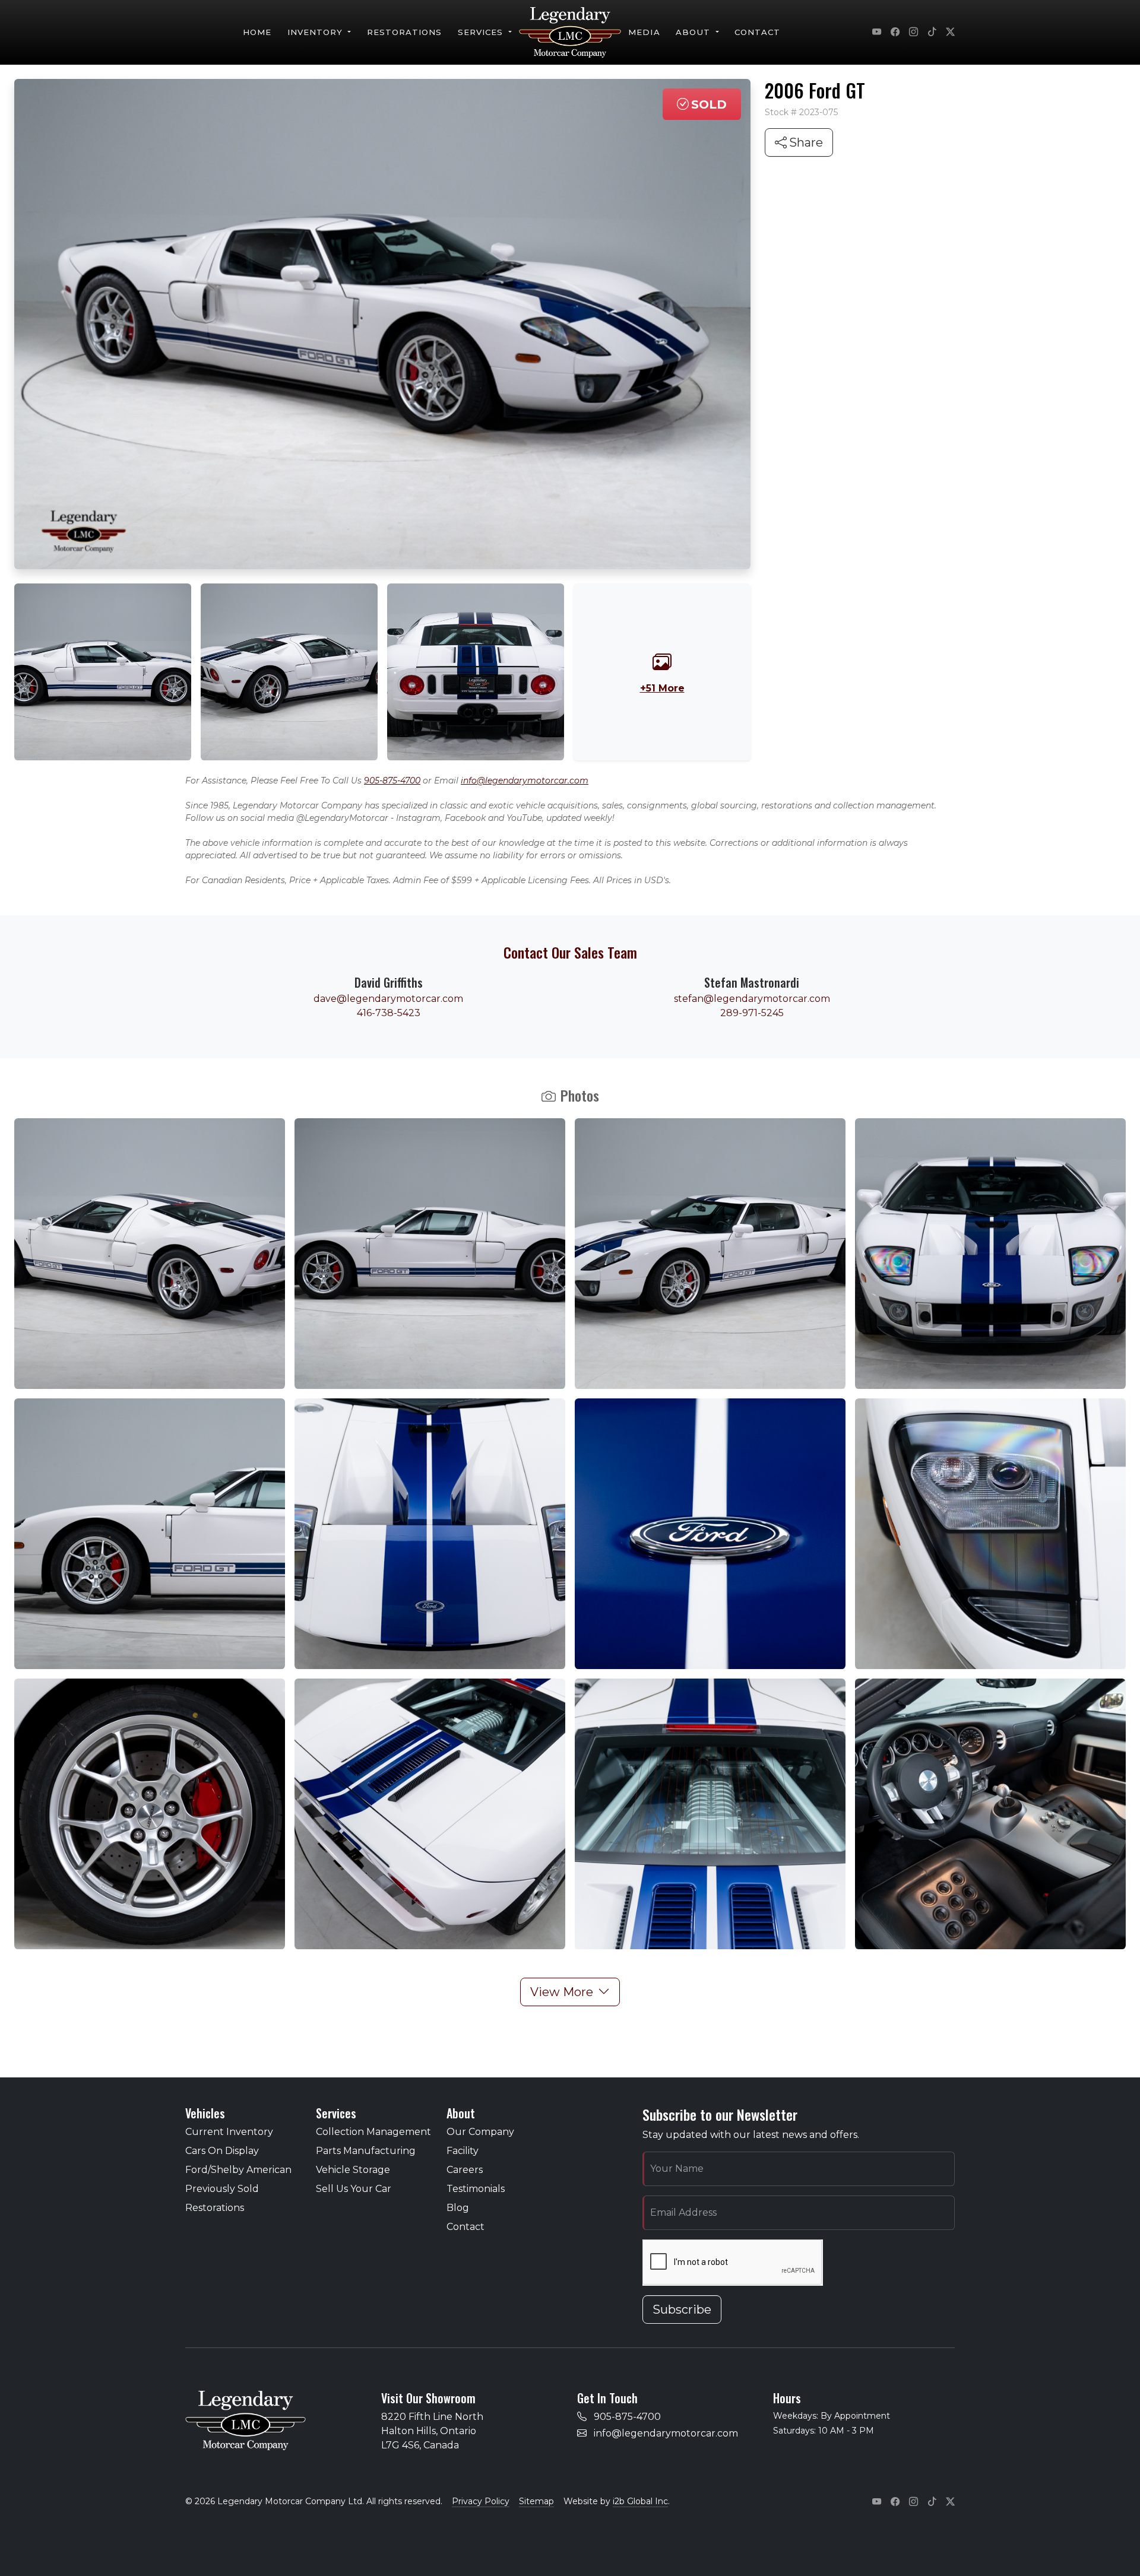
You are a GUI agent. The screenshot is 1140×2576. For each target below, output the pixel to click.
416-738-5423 (389, 1013)
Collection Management (373, 2132)
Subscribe (682, 2309)
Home (257, 32)
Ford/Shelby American (238, 2170)
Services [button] (482, 32)
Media (644, 32)
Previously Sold (222, 2189)
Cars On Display (222, 2151)
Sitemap (536, 2501)
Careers (465, 2170)
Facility (463, 2151)
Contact (757, 32)
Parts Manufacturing (366, 2151)
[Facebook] (895, 33)
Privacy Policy (481, 2501)
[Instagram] (913, 33)
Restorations (405, 32)
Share (806, 142)
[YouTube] (877, 33)
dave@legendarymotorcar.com (388, 999)
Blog (458, 2208)
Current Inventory (229, 2132)
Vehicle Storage (353, 2170)
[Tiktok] (932, 33)
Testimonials (476, 2189)
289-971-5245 (752, 1013)
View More (562, 1992)
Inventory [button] (317, 32)
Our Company (480, 2132)
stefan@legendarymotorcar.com (752, 999)
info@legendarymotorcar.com (525, 781)
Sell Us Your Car (354, 2189)
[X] (950, 33)
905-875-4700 (392, 781)
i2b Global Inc (640, 2501)
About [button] (694, 32)
